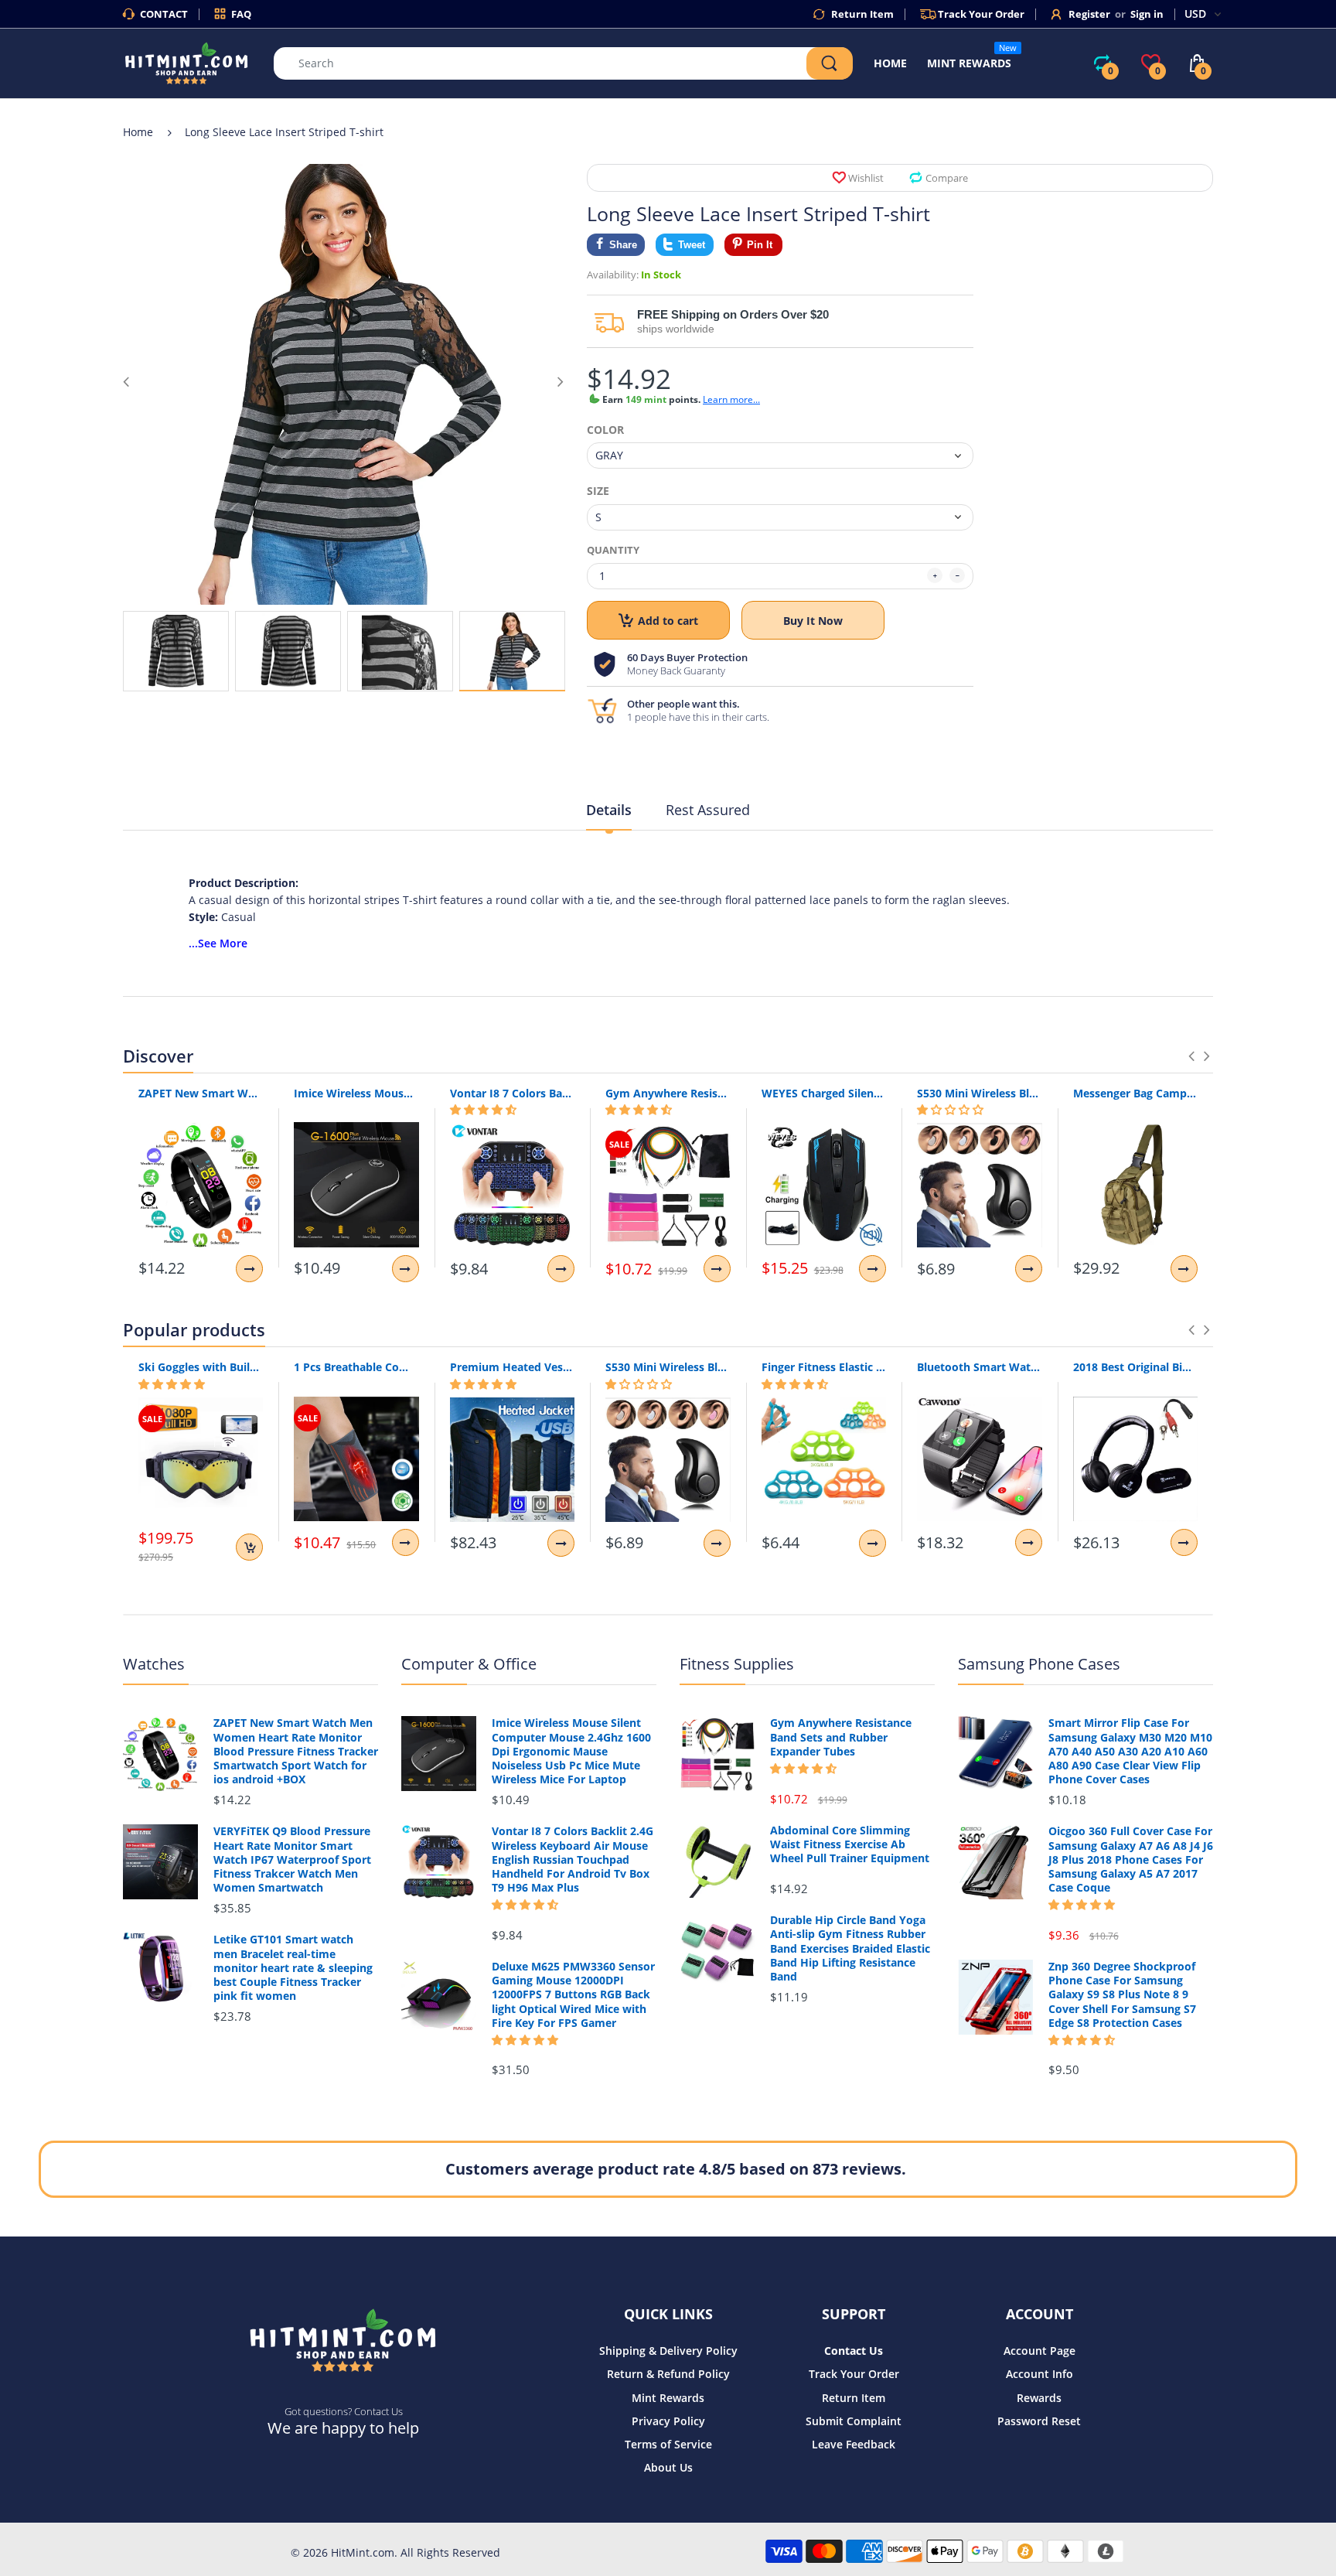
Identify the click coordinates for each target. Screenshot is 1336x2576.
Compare (947, 178)
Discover (158, 1056)
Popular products (194, 1329)
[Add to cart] (249, 1547)
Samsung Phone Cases (1039, 1664)
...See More (218, 943)
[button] (483, 1110)
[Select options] (249, 1269)
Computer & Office (469, 1664)
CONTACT (164, 14)
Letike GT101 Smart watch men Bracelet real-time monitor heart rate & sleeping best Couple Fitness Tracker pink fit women (293, 1968)
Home (138, 132)
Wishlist (866, 178)
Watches (154, 1664)
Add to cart (668, 621)
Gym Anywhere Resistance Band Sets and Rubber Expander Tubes (668, 1093)
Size (598, 491)
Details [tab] (609, 810)
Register (1089, 14)
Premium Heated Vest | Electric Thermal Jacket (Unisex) (512, 1367)
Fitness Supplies (737, 1664)
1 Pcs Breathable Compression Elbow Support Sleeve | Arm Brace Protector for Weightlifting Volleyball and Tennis (356, 1367)
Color (605, 430)
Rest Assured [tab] (708, 810)
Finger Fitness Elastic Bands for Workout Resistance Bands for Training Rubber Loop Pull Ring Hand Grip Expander (824, 1367)
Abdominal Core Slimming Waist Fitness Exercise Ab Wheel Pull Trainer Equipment (850, 1844)
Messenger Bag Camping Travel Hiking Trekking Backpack (1135, 1093)
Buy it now (813, 621)
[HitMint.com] (187, 62)
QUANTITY (613, 550)
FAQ (241, 14)
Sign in (1147, 14)
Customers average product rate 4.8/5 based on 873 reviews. (676, 2169)
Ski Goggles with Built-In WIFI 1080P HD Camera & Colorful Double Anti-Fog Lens (201, 1367)
